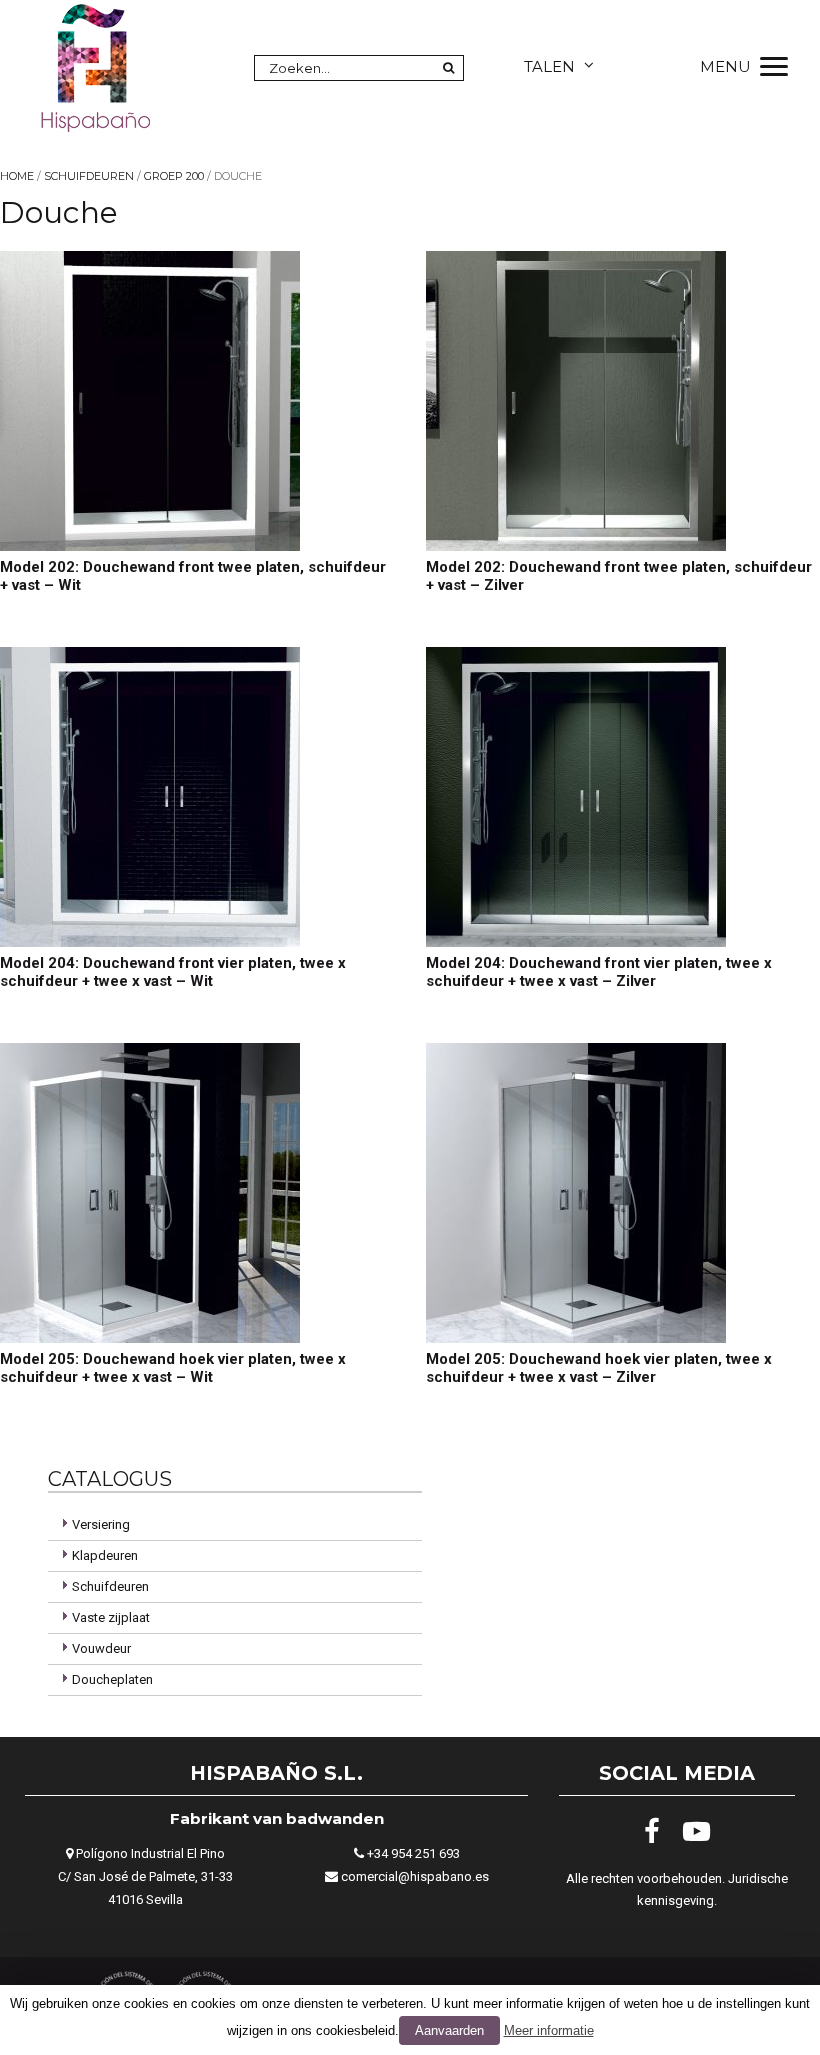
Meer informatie (549, 2030)
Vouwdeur (101, 1648)
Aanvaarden (449, 2030)
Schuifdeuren (89, 176)
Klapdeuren (105, 1555)
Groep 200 (174, 176)
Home (17, 176)
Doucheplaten (112, 1679)
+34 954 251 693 (413, 1853)
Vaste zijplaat (111, 1617)
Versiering (101, 1524)
